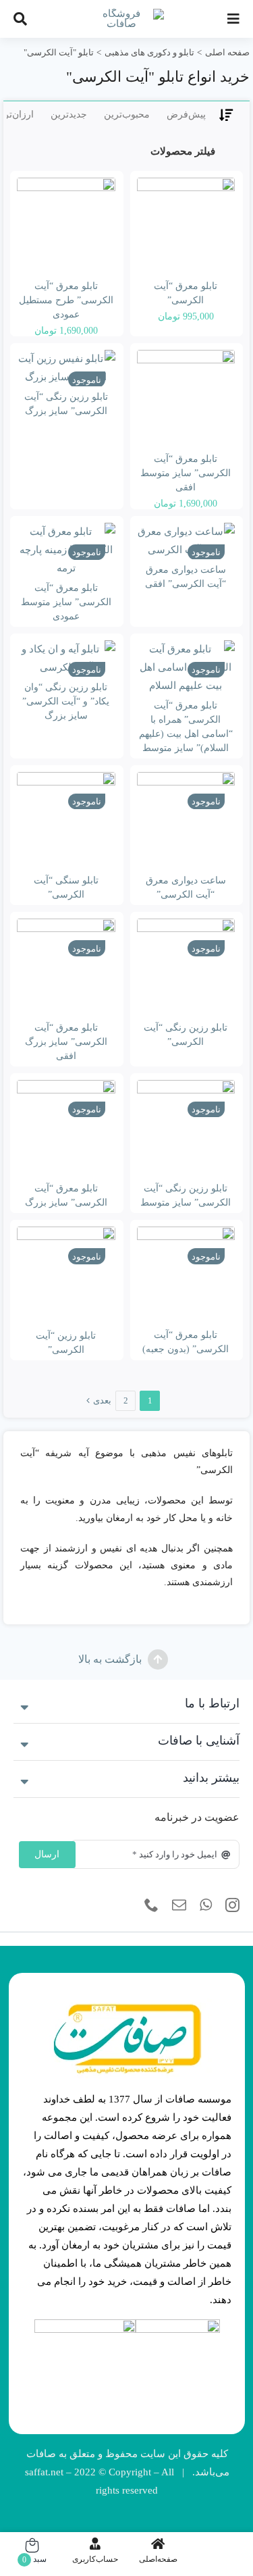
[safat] (127, 14)
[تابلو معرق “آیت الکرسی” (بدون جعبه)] (186, 1276)
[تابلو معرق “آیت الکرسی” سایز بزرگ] (66, 1129)
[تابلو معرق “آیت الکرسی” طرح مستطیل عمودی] (66, 227)
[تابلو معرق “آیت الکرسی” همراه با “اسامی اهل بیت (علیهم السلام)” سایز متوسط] (186, 668)
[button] (126, 1705)
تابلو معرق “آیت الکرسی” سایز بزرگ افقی (66, 1042)
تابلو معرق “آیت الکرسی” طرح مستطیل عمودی (66, 300)
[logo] (178, 2324)
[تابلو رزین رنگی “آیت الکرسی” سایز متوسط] (186, 1129)
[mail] (179, 1905)
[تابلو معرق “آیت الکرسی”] (186, 227)
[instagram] (232, 1905)
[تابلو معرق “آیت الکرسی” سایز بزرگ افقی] (66, 968)
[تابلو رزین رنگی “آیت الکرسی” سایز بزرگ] (66, 368)
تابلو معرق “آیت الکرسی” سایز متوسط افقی (186, 473)
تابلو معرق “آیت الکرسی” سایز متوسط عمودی (66, 602)
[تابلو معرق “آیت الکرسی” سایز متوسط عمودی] (66, 550)
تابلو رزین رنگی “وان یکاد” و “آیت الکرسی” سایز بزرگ (66, 701)
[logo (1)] (85, 2324)
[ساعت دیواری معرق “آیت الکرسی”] (186, 821)
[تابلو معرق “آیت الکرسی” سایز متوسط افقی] (186, 399)
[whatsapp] (206, 1905)
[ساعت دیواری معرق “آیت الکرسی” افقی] (186, 541)
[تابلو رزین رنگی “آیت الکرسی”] (186, 968)
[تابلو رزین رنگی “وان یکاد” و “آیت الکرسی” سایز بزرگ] (66, 659)
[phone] (151, 1905)
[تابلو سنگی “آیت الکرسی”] (66, 821)
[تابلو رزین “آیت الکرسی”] (66, 1276)
